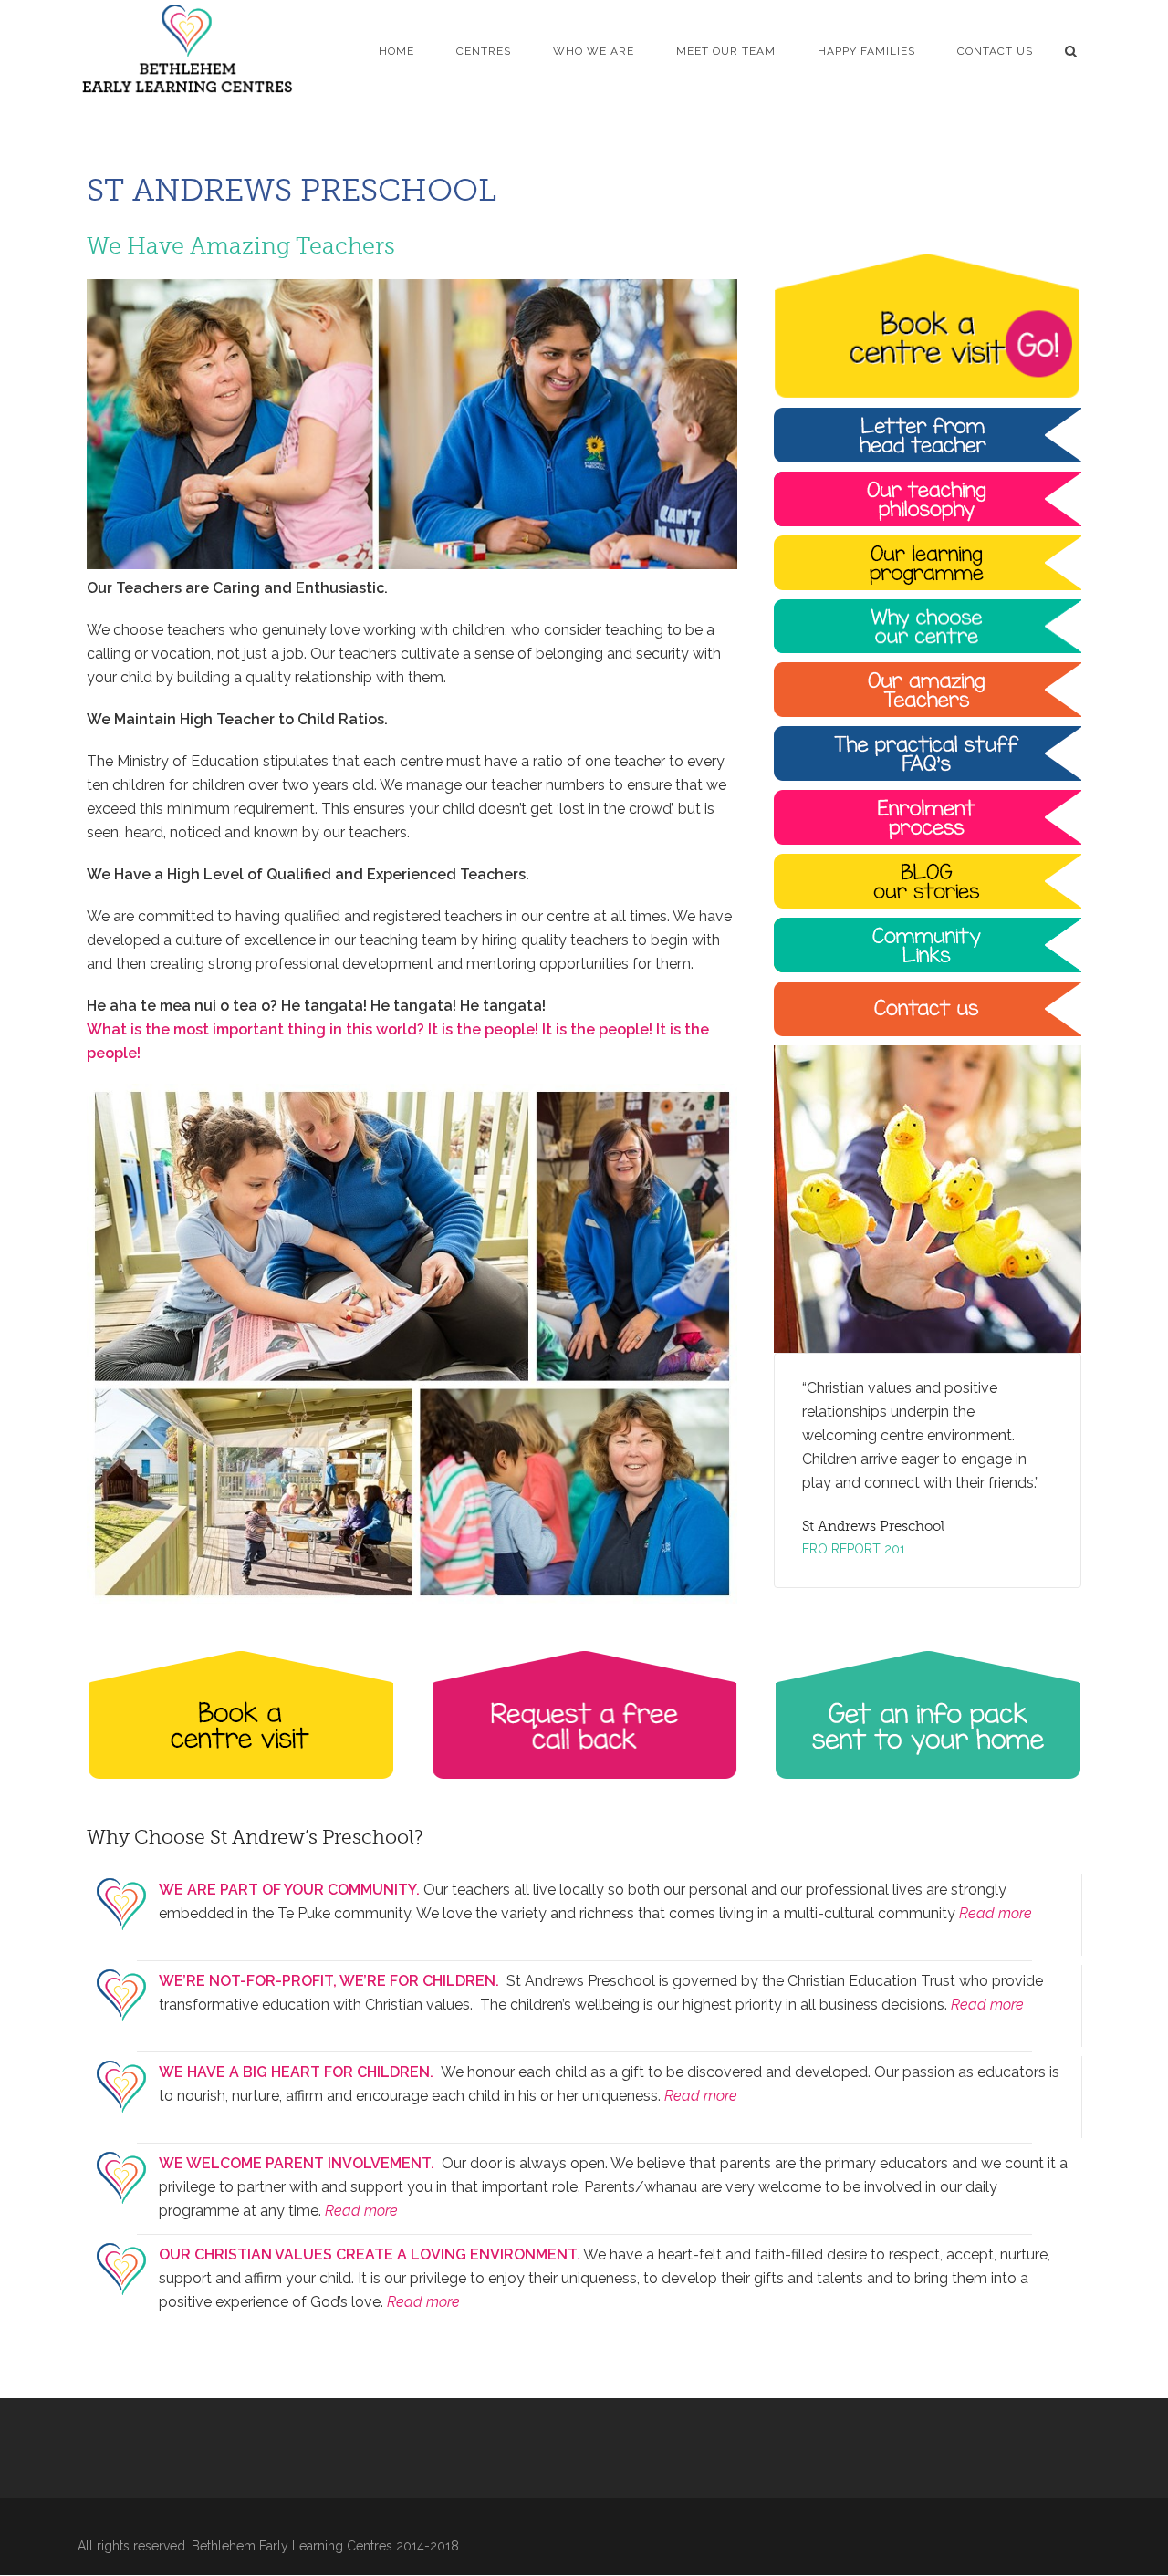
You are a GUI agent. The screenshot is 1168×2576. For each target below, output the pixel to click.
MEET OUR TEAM (726, 51)
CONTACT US (995, 51)
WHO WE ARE (594, 51)
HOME (396, 51)
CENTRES (484, 51)
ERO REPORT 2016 (858, 1549)
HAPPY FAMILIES (866, 51)
